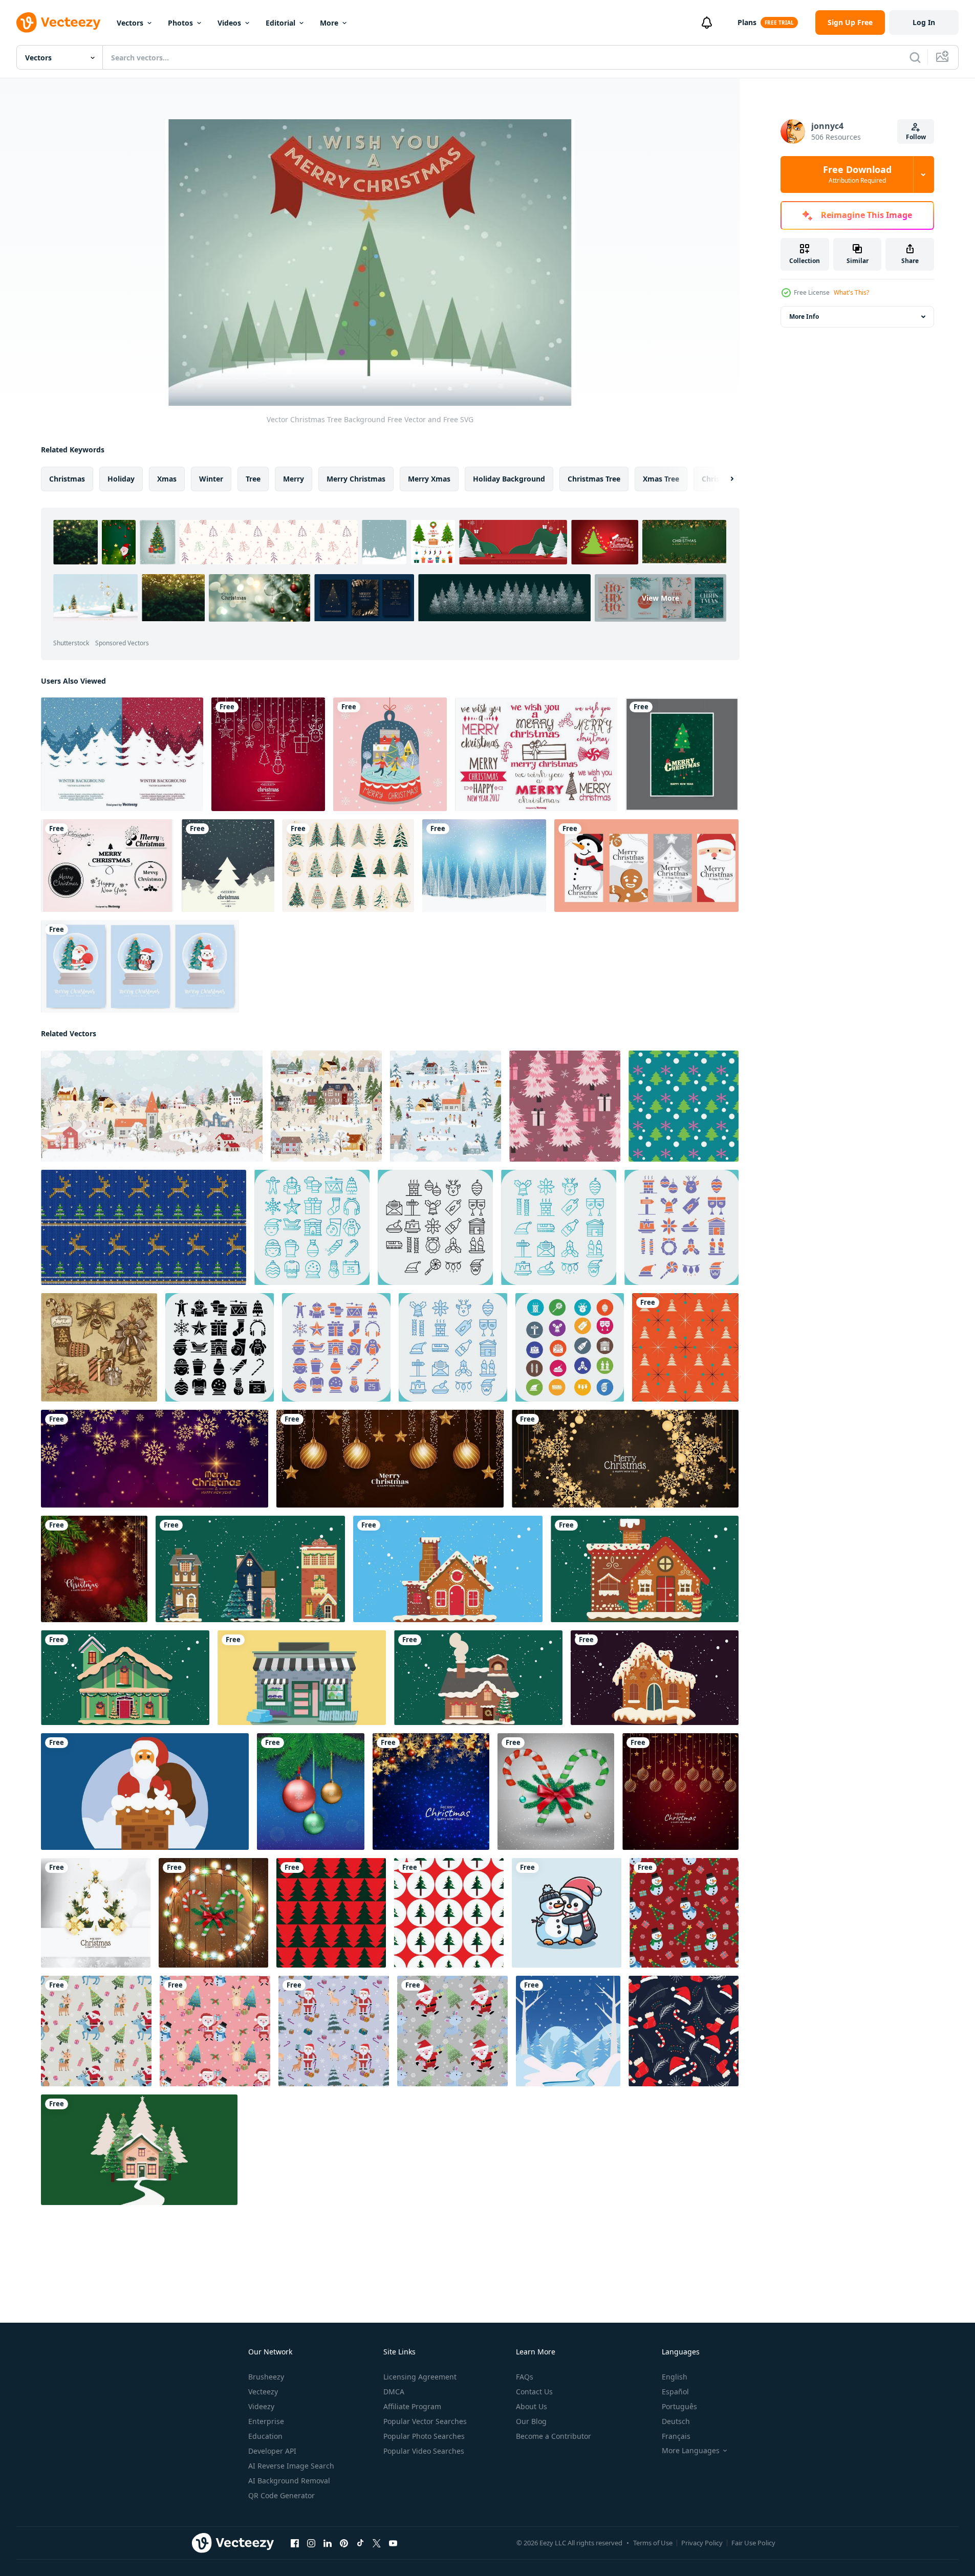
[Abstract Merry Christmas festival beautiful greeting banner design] (155, 1459)
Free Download (857, 174)
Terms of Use (653, 2543)
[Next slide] (723, 479)
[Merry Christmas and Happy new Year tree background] (682, 754)
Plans (747, 22)
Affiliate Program (412, 2406)
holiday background (509, 479)
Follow (916, 137)
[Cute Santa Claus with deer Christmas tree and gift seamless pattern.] (96, 2031)
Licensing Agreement (420, 2377)
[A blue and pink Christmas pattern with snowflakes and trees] (684, 1106)
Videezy (261, 2406)
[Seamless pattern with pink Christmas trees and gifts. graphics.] (565, 1106)
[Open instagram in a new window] (311, 2543)
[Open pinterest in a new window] (344, 2543)
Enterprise (266, 2421)
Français (676, 2436)
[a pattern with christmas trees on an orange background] (685, 1347)
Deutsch (676, 2421)
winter (211, 479)
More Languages (691, 2451)
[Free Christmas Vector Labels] (107, 866)
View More (660, 598)
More (329, 23)
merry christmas (356, 479)
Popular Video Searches (424, 2451)
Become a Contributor (554, 2436)
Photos (180, 23)
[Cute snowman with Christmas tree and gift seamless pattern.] (684, 1913)
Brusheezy (266, 2377)
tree (253, 479)
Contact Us (534, 2392)
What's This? (851, 292)
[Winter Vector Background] (122, 754)
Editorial (280, 23)
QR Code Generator (281, 2495)
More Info (804, 316)
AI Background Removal (289, 2481)
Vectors (130, 23)
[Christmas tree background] (484, 866)
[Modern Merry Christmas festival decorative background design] (431, 1792)
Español (675, 2392)
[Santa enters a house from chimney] (145, 1792)
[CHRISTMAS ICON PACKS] (312, 1227)
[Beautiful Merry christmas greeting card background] (268, 754)
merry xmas (429, 479)
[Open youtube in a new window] (393, 2543)
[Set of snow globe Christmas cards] (140, 966)
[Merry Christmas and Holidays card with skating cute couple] (390, 754)
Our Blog (531, 2421)
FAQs (525, 2377)
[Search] (915, 57)
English (675, 2377)
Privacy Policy (702, 2543)
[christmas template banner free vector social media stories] (646, 866)
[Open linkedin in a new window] (328, 2543)
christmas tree (594, 479)
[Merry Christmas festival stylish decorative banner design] (625, 1459)
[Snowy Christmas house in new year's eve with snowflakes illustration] (250, 1569)
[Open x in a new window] (377, 2543)
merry (294, 479)
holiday (121, 479)
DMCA (394, 2392)
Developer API (272, 2451)
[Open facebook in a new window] (295, 2543)
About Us (532, 2406)
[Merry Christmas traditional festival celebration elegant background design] (94, 1569)
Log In (924, 22)
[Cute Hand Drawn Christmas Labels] (536, 754)
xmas (167, 479)
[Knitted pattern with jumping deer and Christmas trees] (144, 1227)
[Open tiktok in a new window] (360, 2543)
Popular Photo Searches (424, 2436)
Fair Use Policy (753, 2543)
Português (679, 2406)
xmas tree (661, 479)
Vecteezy (263, 2392)
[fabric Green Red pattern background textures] (331, 1913)
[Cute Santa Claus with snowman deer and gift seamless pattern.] (215, 2031)
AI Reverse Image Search (291, 2466)
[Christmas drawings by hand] (99, 1347)
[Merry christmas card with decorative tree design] (228, 866)
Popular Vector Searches (425, 2421)
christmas (67, 479)
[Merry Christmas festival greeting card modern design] (680, 1792)
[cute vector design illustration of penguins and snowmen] (567, 1913)
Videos (229, 23)
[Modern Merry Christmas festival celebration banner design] (390, 1459)
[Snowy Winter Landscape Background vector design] (568, 2031)
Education (265, 2436)
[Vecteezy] (58, 23)
